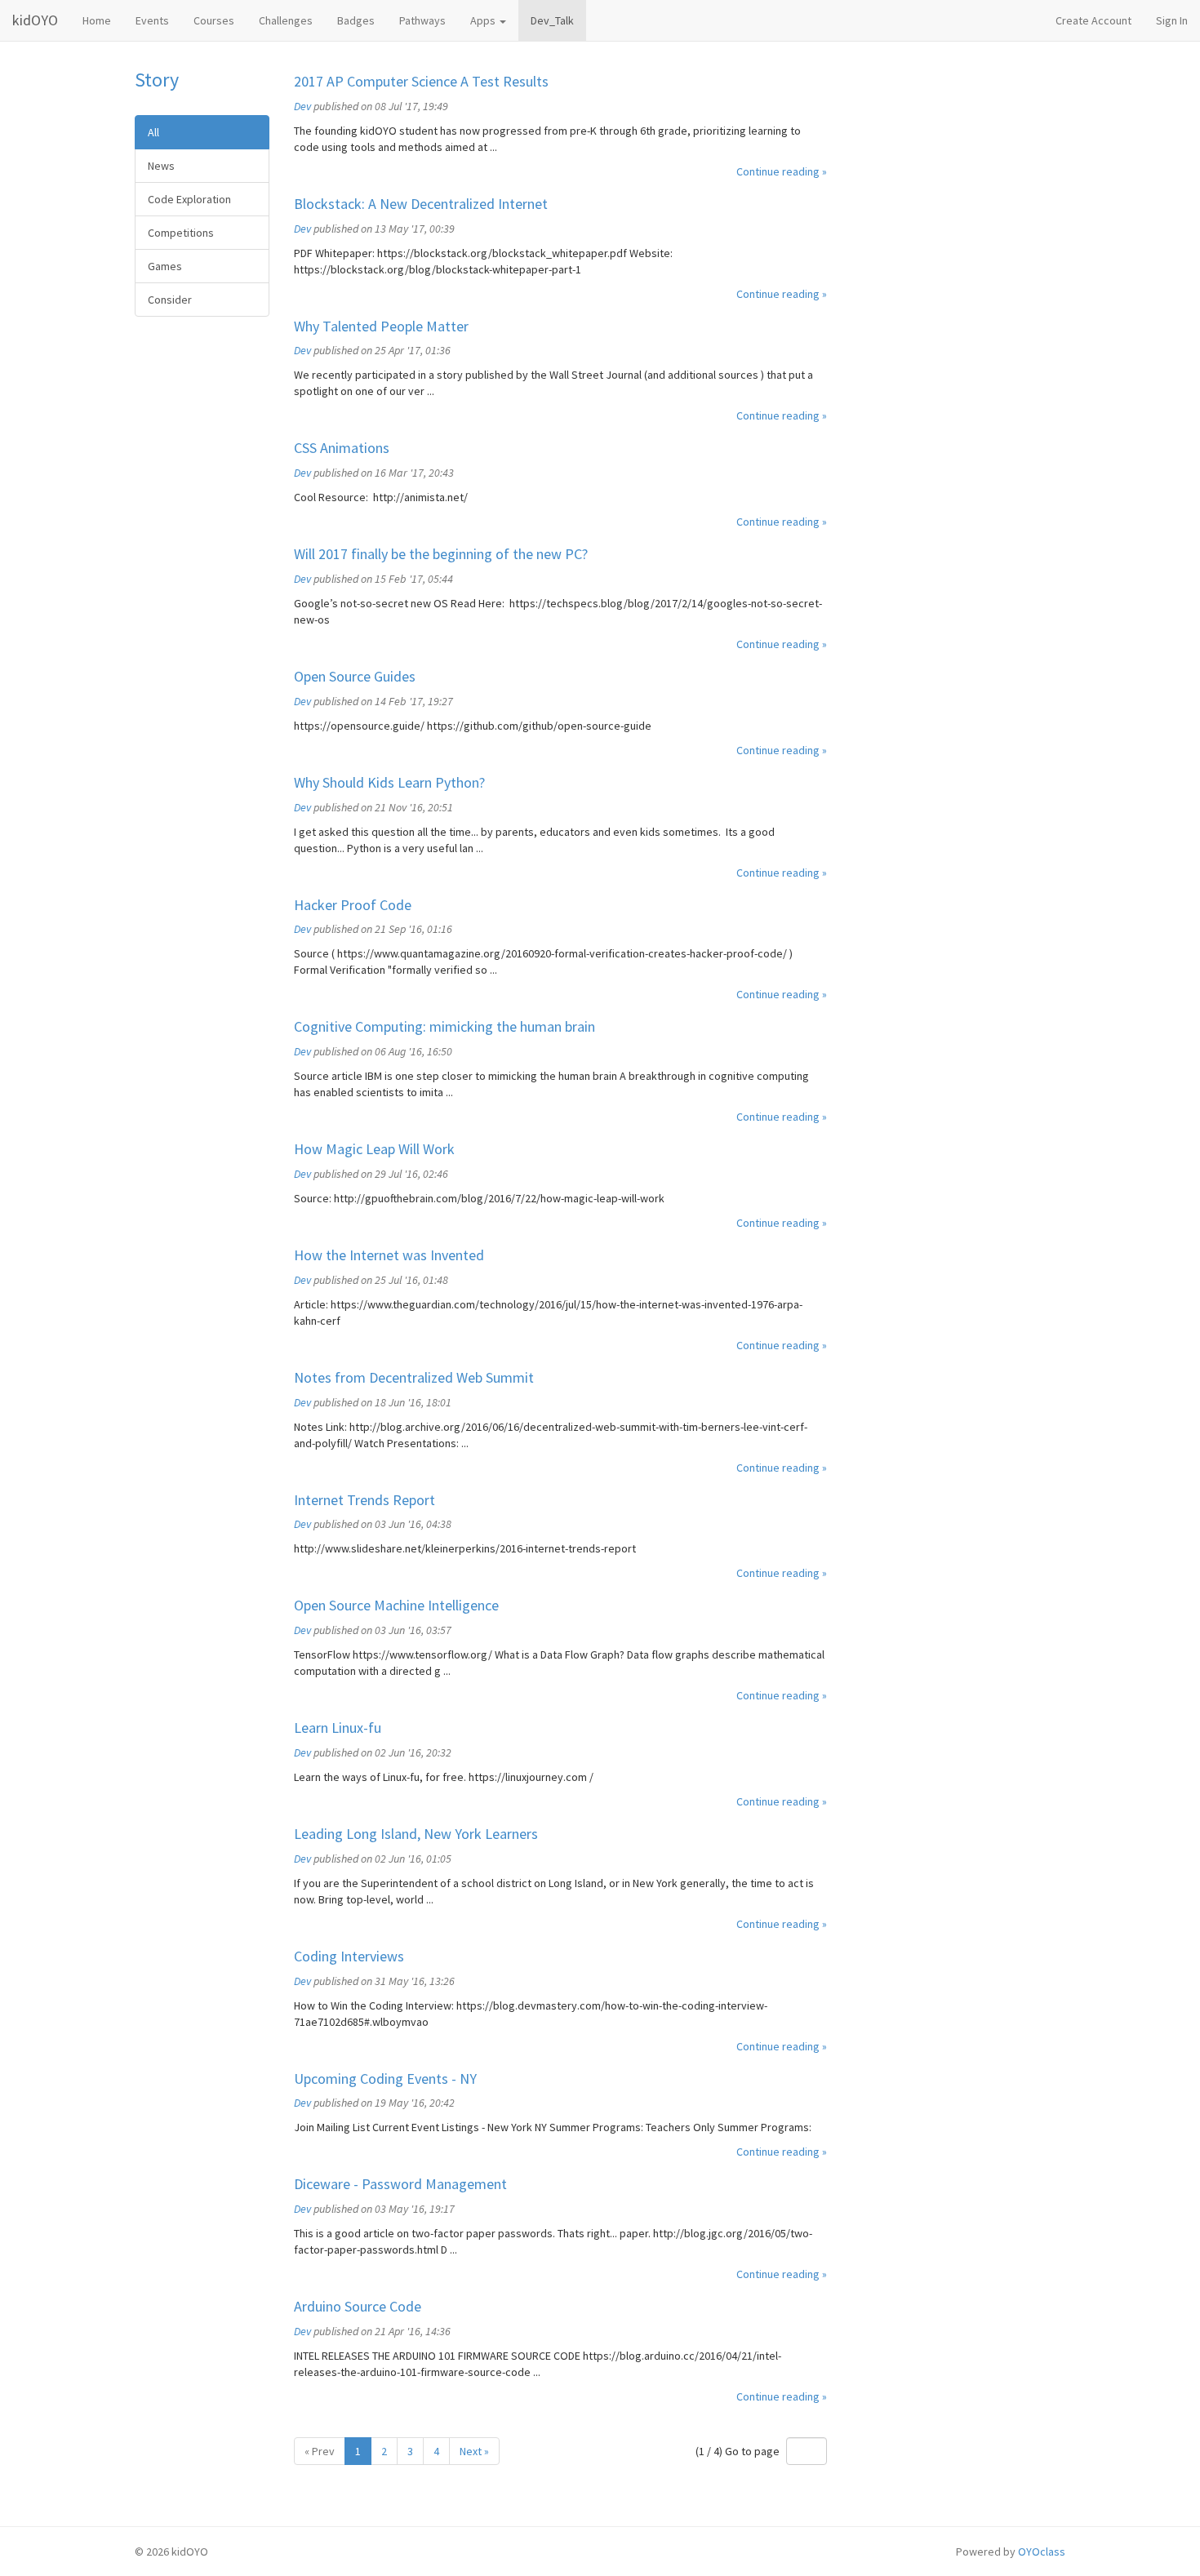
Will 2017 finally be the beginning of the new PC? (441, 554)
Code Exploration (189, 199)
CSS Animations (342, 448)
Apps (484, 20)
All (153, 132)
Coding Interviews (349, 1956)
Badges (356, 20)
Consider (170, 300)
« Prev (320, 2451)
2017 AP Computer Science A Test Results (421, 81)
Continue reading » (782, 171)
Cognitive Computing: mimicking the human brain (444, 1026)
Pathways (422, 20)
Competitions (181, 233)
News (161, 166)
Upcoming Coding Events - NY (385, 2079)
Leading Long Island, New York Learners (416, 1834)
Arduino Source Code (358, 2306)
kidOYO (35, 20)
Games (165, 266)
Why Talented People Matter (381, 326)
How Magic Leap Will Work (374, 1149)
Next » (474, 2451)
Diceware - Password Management (400, 2184)
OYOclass (1042, 2552)
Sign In (1172, 20)
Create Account (1093, 20)
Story (157, 80)
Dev (302, 106)
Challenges (286, 20)
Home (97, 20)
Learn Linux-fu (338, 1728)
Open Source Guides (355, 676)
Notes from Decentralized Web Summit (414, 1377)
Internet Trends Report (364, 1500)
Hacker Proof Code (353, 905)
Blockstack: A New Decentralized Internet (421, 204)
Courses (214, 20)
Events (152, 20)
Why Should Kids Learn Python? (389, 782)
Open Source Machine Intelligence (396, 1605)
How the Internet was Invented (389, 1255)
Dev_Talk (552, 20)
